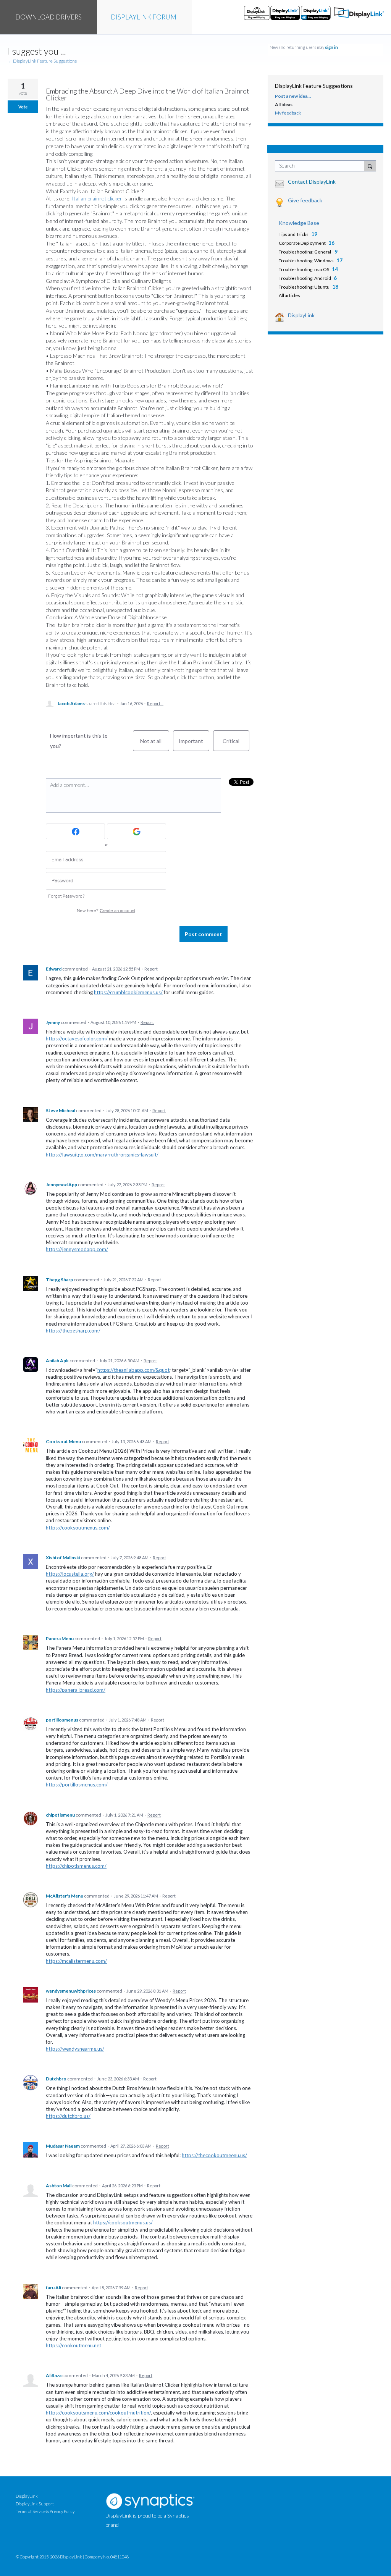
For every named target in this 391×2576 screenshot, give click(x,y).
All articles (289, 295)
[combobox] (321, 166)
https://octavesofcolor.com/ (77, 1038)
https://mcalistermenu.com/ (76, 1961)
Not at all (155, 744)
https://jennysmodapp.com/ (77, 1249)
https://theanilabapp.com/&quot (133, 1370)
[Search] (370, 166)
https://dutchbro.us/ (68, 2116)
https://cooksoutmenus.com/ (78, 1528)
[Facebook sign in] (75, 831)
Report (151, 969)
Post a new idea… (293, 96)
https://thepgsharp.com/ (73, 1331)
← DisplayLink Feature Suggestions (42, 61)
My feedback (288, 113)
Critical (236, 744)
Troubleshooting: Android (305, 278)
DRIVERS (48, 17)
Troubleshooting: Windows (306, 261)
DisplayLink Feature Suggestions (314, 86)
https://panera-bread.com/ (76, 1690)
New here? (106, 911)
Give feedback (305, 200)
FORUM (144, 17)
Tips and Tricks (294, 234)
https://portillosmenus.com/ (77, 1785)
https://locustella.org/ (70, 1574)
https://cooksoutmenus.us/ (123, 2222)
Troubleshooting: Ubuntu (304, 287)
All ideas (284, 104)
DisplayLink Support (35, 2504)
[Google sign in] (137, 831)
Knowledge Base (299, 223)
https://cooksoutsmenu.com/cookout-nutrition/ (98, 2413)
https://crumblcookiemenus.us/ (128, 992)
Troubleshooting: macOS (304, 269)
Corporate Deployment (302, 243)
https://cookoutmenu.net (74, 2345)
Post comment (204, 934)
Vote (23, 107)
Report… (155, 703)
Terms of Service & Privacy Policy (45, 2511)
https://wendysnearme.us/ (75, 2049)
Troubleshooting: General (305, 252)
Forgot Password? (66, 896)
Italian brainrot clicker (97, 198)
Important (194, 744)
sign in (331, 47)
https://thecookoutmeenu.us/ (214, 2155)
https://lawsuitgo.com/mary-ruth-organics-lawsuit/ (102, 1155)
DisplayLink (301, 315)
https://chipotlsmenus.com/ (76, 1866)
